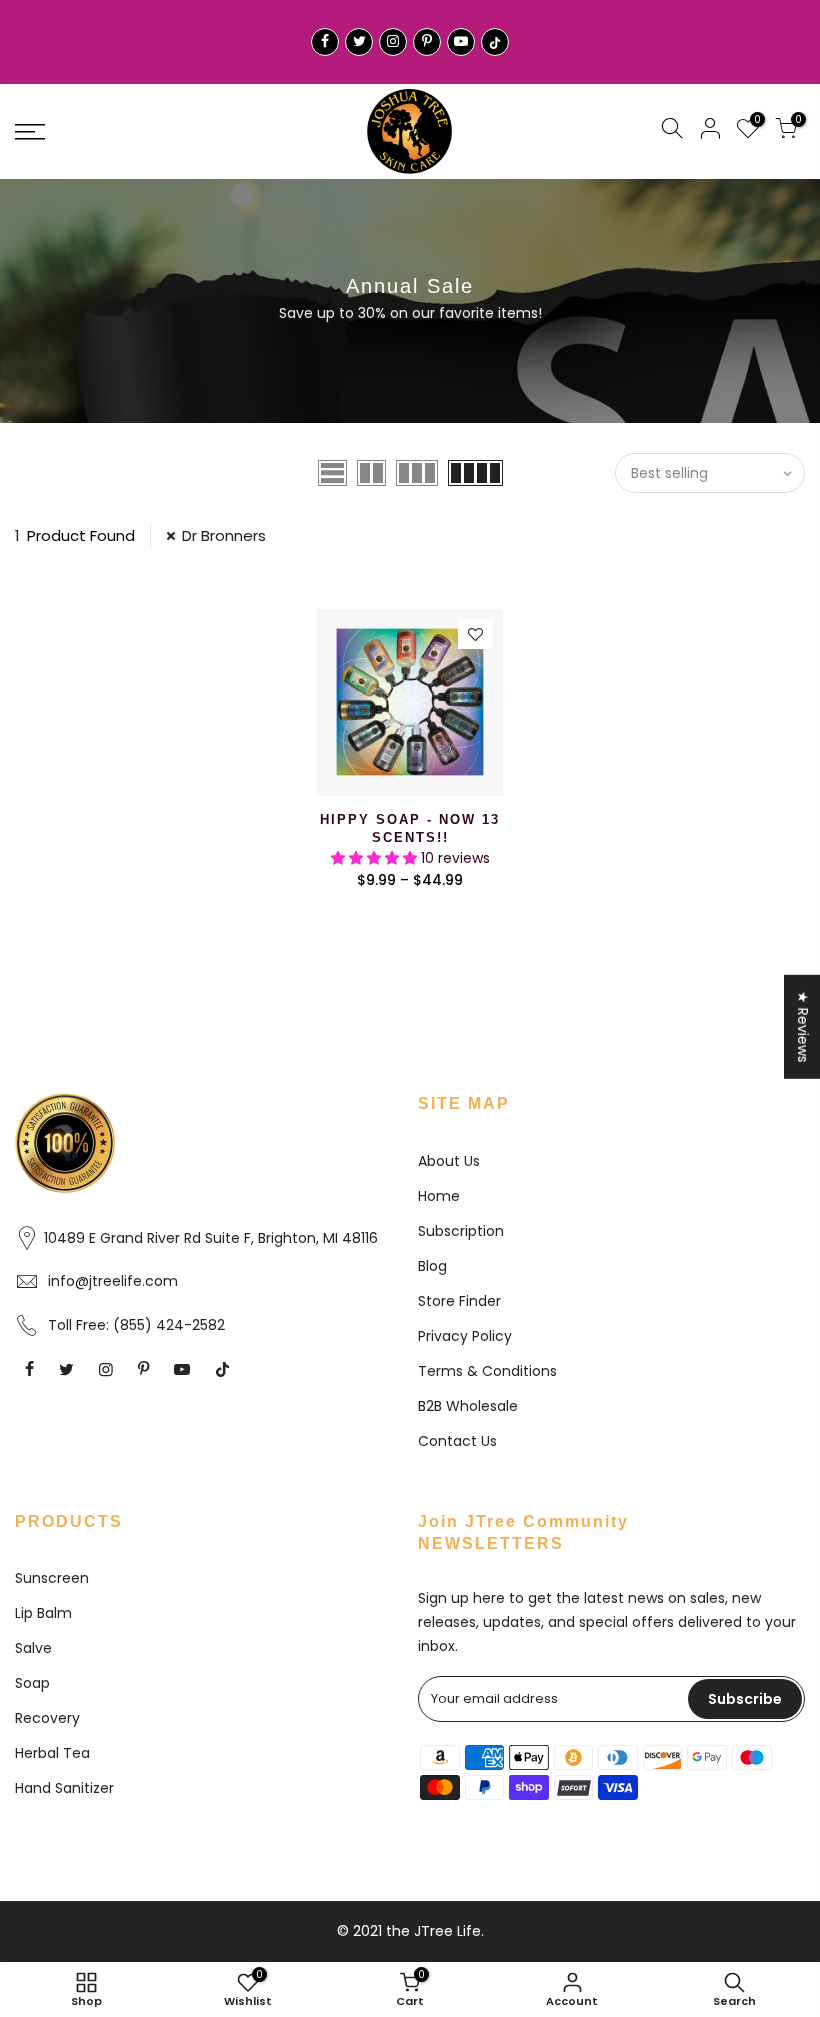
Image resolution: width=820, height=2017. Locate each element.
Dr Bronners (224, 535)
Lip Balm (43, 1613)
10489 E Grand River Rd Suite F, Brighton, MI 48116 (211, 1238)
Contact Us (457, 1441)
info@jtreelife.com (113, 1281)
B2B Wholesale (468, 1406)
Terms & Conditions (487, 1371)
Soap (32, 1683)
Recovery (47, 1718)
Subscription (461, 1231)
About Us (449, 1161)
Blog (432, 1266)
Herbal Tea (52, 1753)
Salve (33, 1648)
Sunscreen (52, 1578)
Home (439, 1196)
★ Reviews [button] (803, 1026)
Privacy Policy (465, 1336)
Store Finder (459, 1301)
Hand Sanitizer (64, 1788)
